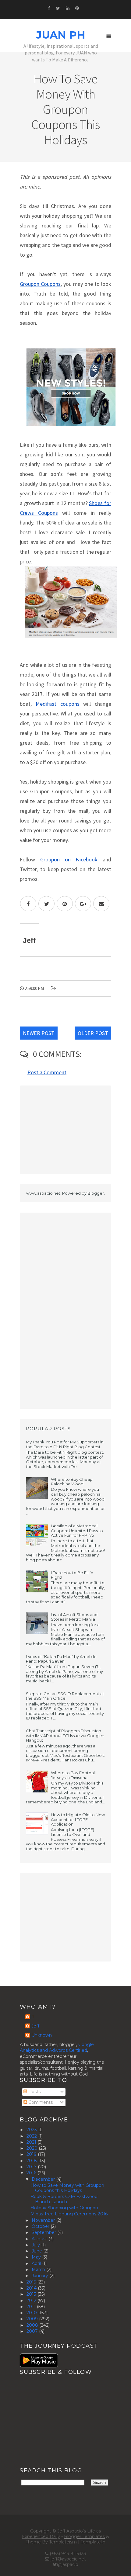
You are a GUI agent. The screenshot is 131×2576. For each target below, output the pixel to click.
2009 (33, 2319)
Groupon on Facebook (69, 859)
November (44, 2220)
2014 (32, 2288)
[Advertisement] (65, 1130)
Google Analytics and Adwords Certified (57, 2048)
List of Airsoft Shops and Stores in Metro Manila (74, 1617)
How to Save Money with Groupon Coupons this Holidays (67, 2188)
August (40, 2239)
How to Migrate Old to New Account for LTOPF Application (78, 1819)
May (37, 2257)
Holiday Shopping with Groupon (64, 2208)
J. (33, 2017)
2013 (32, 2294)
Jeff (35, 2026)
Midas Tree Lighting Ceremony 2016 (69, 2214)
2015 (32, 2282)
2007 (33, 2331)
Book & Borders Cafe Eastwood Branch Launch (64, 2199)
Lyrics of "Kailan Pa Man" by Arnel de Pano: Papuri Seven (61, 1659)
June (37, 2251)
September (44, 2232)
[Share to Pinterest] (65, 904)
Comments (40, 2102)
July (36, 2245)
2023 (32, 2130)
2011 (32, 2307)
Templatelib (93, 2542)
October (41, 2226)
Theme (33, 2542)
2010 (32, 2313)
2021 (32, 2142)
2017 (32, 2167)
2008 (33, 2325)
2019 (32, 2154)
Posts (34, 2092)
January (41, 2276)
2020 (33, 2148)
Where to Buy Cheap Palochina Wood (72, 1482)
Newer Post (39, 1033)
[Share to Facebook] (28, 904)
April (37, 2263)
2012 (32, 2301)
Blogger (96, 1193)
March (39, 2270)
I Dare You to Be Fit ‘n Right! (72, 1575)
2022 (32, 2136)
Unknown (42, 2035)
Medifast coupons (58, 704)
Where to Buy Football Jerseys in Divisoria (73, 1775)
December (44, 2179)
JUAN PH (61, 35)
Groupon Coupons (40, 284)
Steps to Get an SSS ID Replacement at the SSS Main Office (65, 1696)
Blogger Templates (84, 2536)
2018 (32, 2161)
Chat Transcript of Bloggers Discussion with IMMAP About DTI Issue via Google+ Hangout (65, 1735)
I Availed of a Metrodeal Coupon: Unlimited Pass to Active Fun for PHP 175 (77, 1530)
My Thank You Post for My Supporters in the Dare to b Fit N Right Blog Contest (65, 1444)
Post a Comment (47, 1072)
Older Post (93, 1033)
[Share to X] (46, 904)
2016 (32, 2173)
